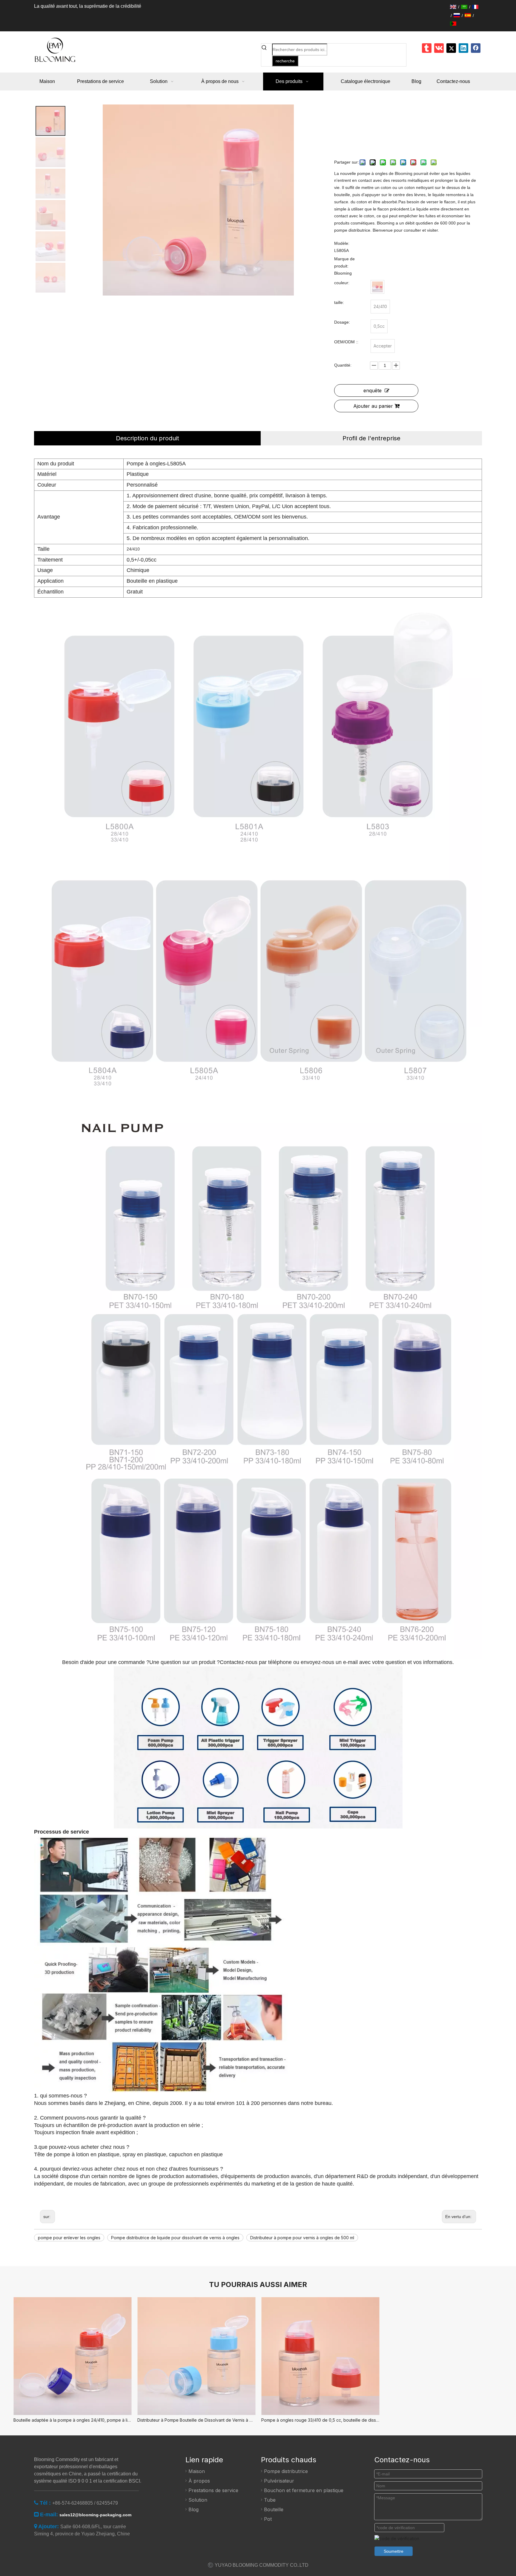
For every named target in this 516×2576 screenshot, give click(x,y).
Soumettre (394, 2551)
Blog (193, 2509)
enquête (373, 390)
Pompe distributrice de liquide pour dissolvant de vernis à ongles (175, 2238)
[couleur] (377, 287)
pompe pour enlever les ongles (69, 2238)
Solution (198, 2500)
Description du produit (148, 438)
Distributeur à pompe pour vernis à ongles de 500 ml (302, 2238)
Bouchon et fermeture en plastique (304, 2490)
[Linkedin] (463, 48)
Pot (268, 2519)
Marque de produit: (344, 262)
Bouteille (274, 2509)
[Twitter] (451, 48)
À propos (199, 2481)
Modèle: (342, 243)
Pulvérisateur (279, 2481)
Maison (197, 2471)
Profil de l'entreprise (371, 438)
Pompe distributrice (286, 2471)
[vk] (439, 48)
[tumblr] (427, 48)
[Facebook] (476, 48)
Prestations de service (213, 2490)
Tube (270, 2500)
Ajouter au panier (373, 406)
